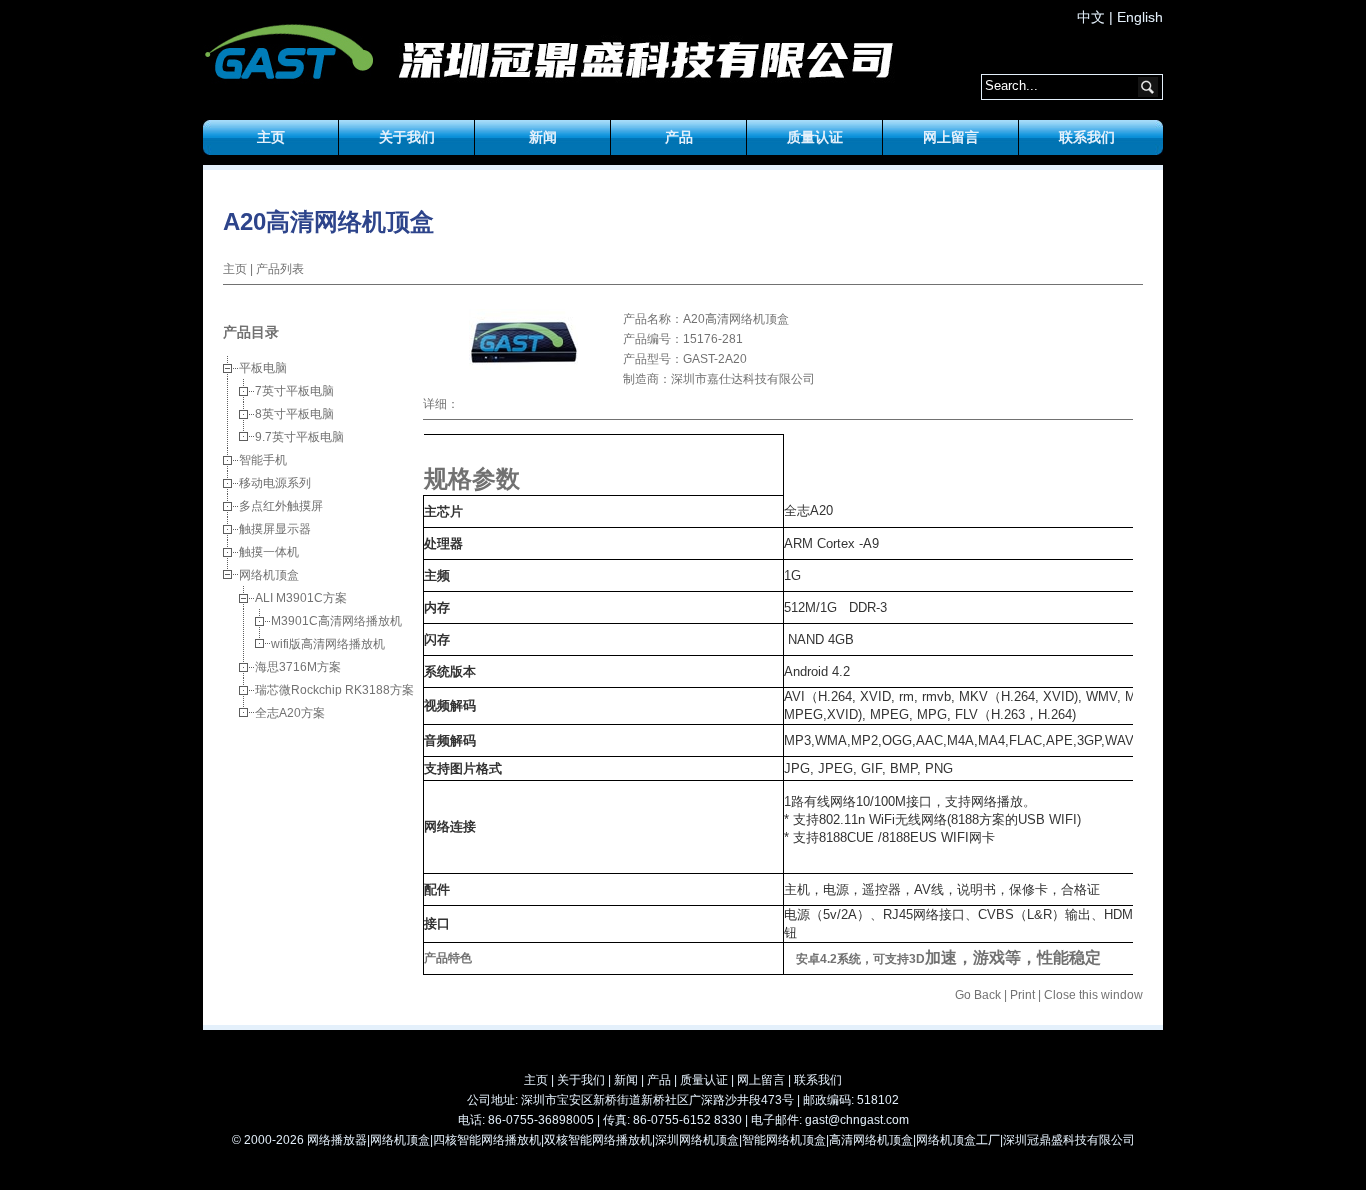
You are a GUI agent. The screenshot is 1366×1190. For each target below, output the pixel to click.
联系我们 (1087, 137)
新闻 (543, 137)
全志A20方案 (290, 713)
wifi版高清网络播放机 (328, 644)
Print (1022, 995)
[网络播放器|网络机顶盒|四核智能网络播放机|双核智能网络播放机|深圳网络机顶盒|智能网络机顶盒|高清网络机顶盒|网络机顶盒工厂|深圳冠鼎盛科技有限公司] (288, 55)
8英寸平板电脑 (294, 414)
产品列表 (280, 269)
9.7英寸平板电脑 (299, 437)
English (1140, 17)
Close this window (1093, 995)
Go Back (978, 995)
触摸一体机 (269, 552)
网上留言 (951, 137)
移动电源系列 (275, 483)
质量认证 (815, 137)
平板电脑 (263, 368)
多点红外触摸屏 (281, 506)
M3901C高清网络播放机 (336, 621)
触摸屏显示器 (275, 529)
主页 (271, 137)
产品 (679, 137)
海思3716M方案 (298, 667)
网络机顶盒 (269, 575)
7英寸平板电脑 (294, 391)
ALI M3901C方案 (301, 598)
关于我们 (407, 137)
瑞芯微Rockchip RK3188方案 (334, 690)
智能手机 (263, 460)
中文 (1091, 17)
